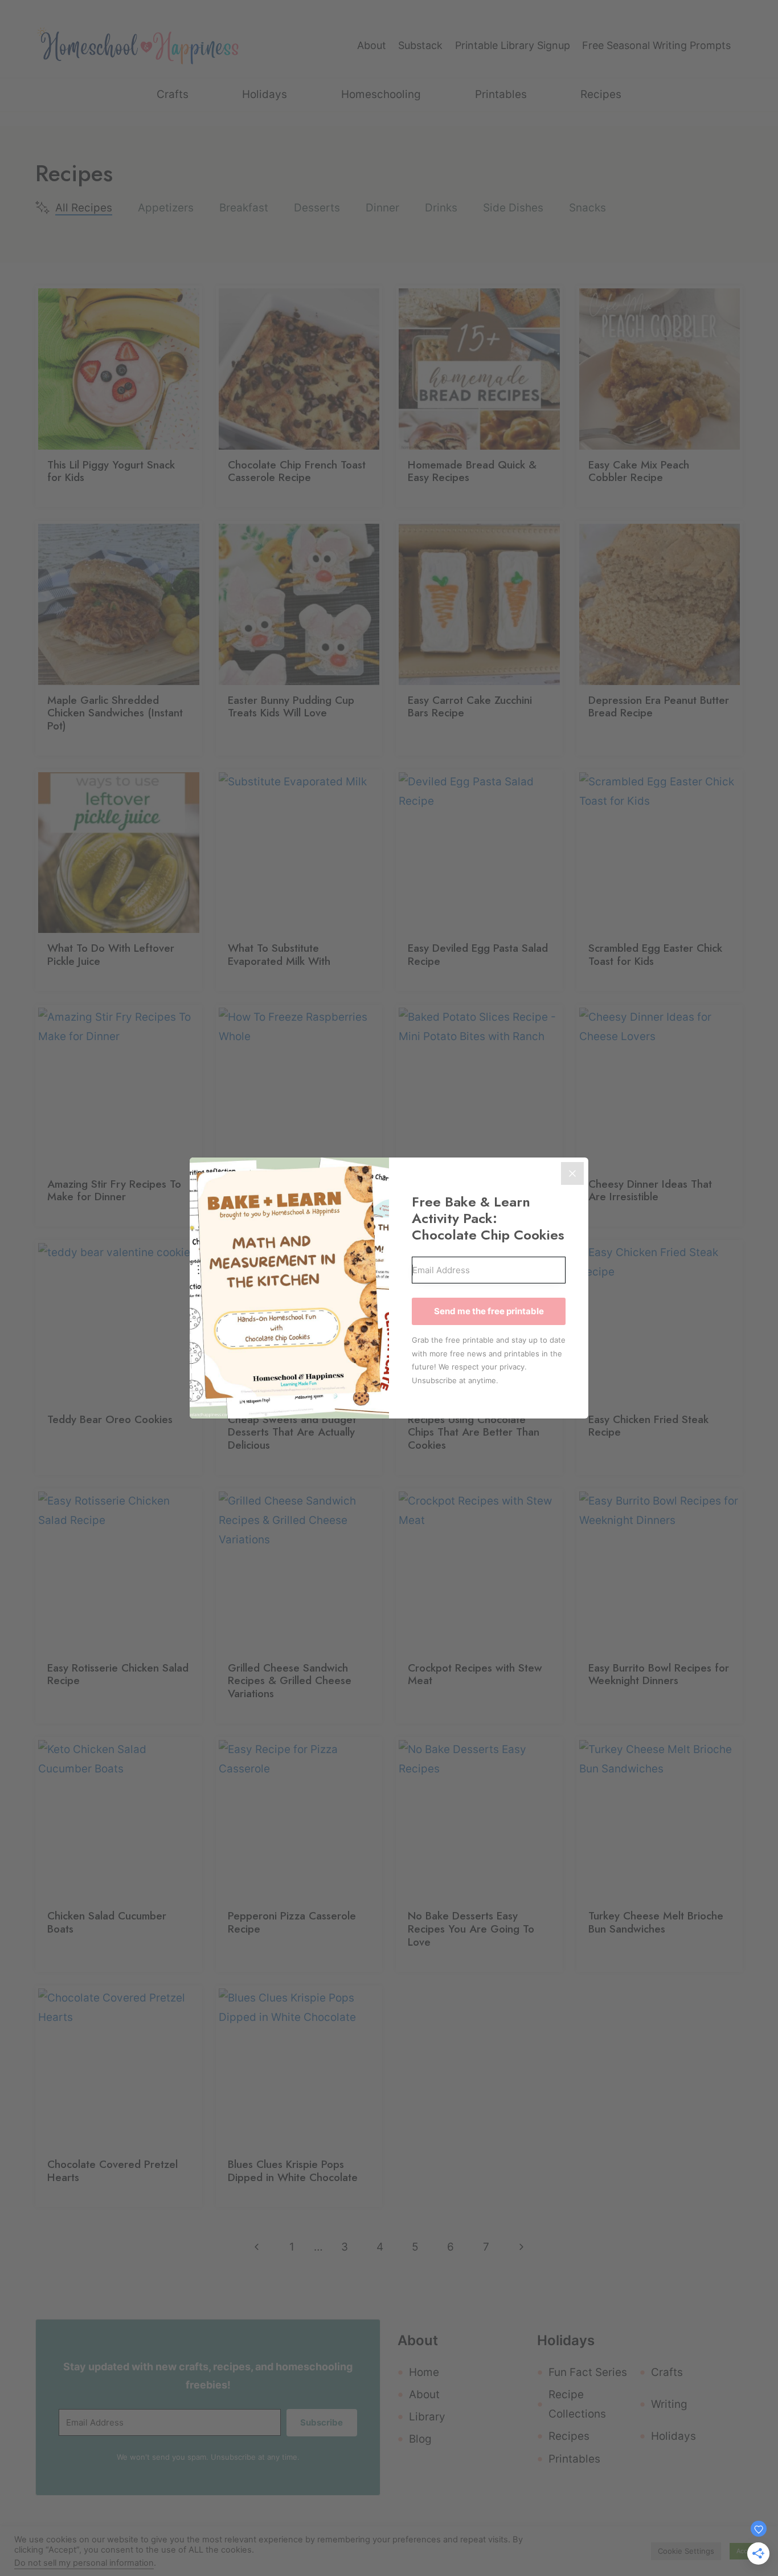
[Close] (572, 1173)
